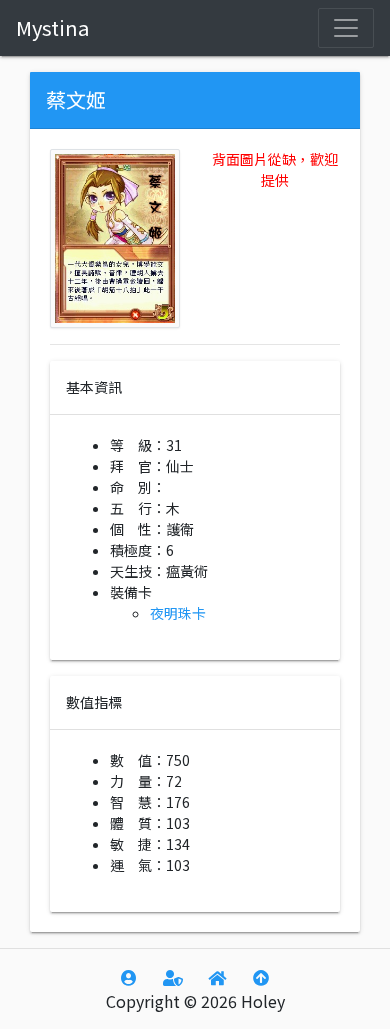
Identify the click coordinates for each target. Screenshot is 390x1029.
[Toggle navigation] (346, 28)
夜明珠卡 (178, 613)
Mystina (52, 27)
